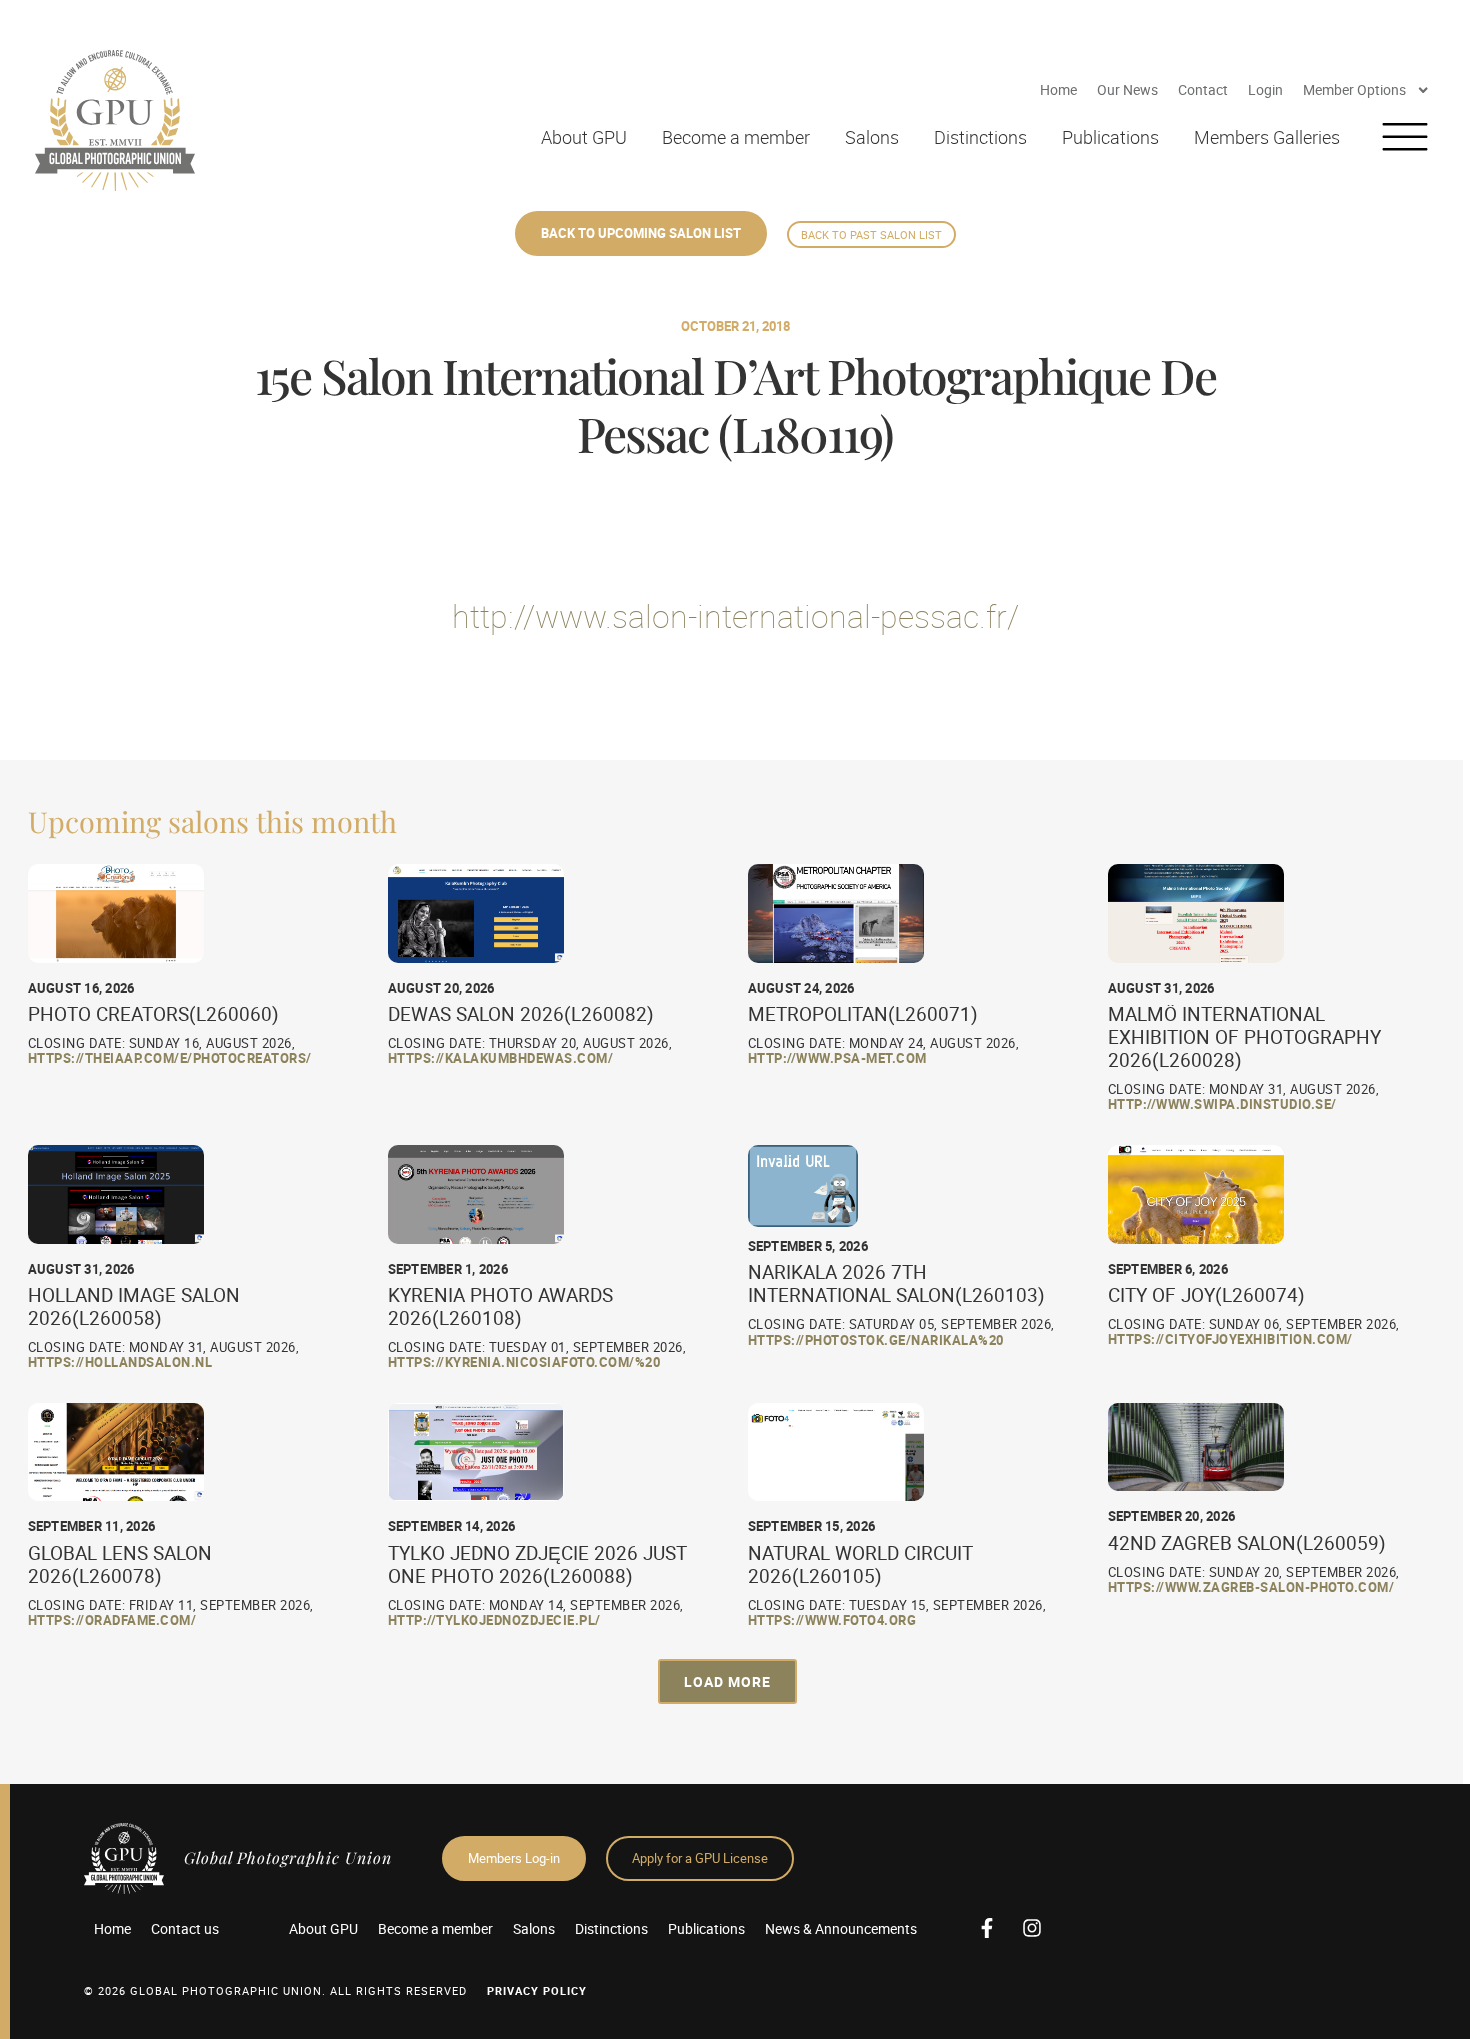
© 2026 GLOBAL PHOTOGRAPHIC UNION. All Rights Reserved (275, 1990)
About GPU (584, 137)
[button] (727, 1681)
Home (1058, 89)
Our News (1127, 89)
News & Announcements (841, 1928)
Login (1265, 89)
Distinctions (980, 137)
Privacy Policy (537, 1990)
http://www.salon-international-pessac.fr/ (735, 615)
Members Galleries (1267, 137)
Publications (1110, 137)
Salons (872, 137)
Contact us (185, 1928)
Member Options (1354, 89)
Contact (1203, 89)
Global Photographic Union (288, 1857)
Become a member (736, 137)
